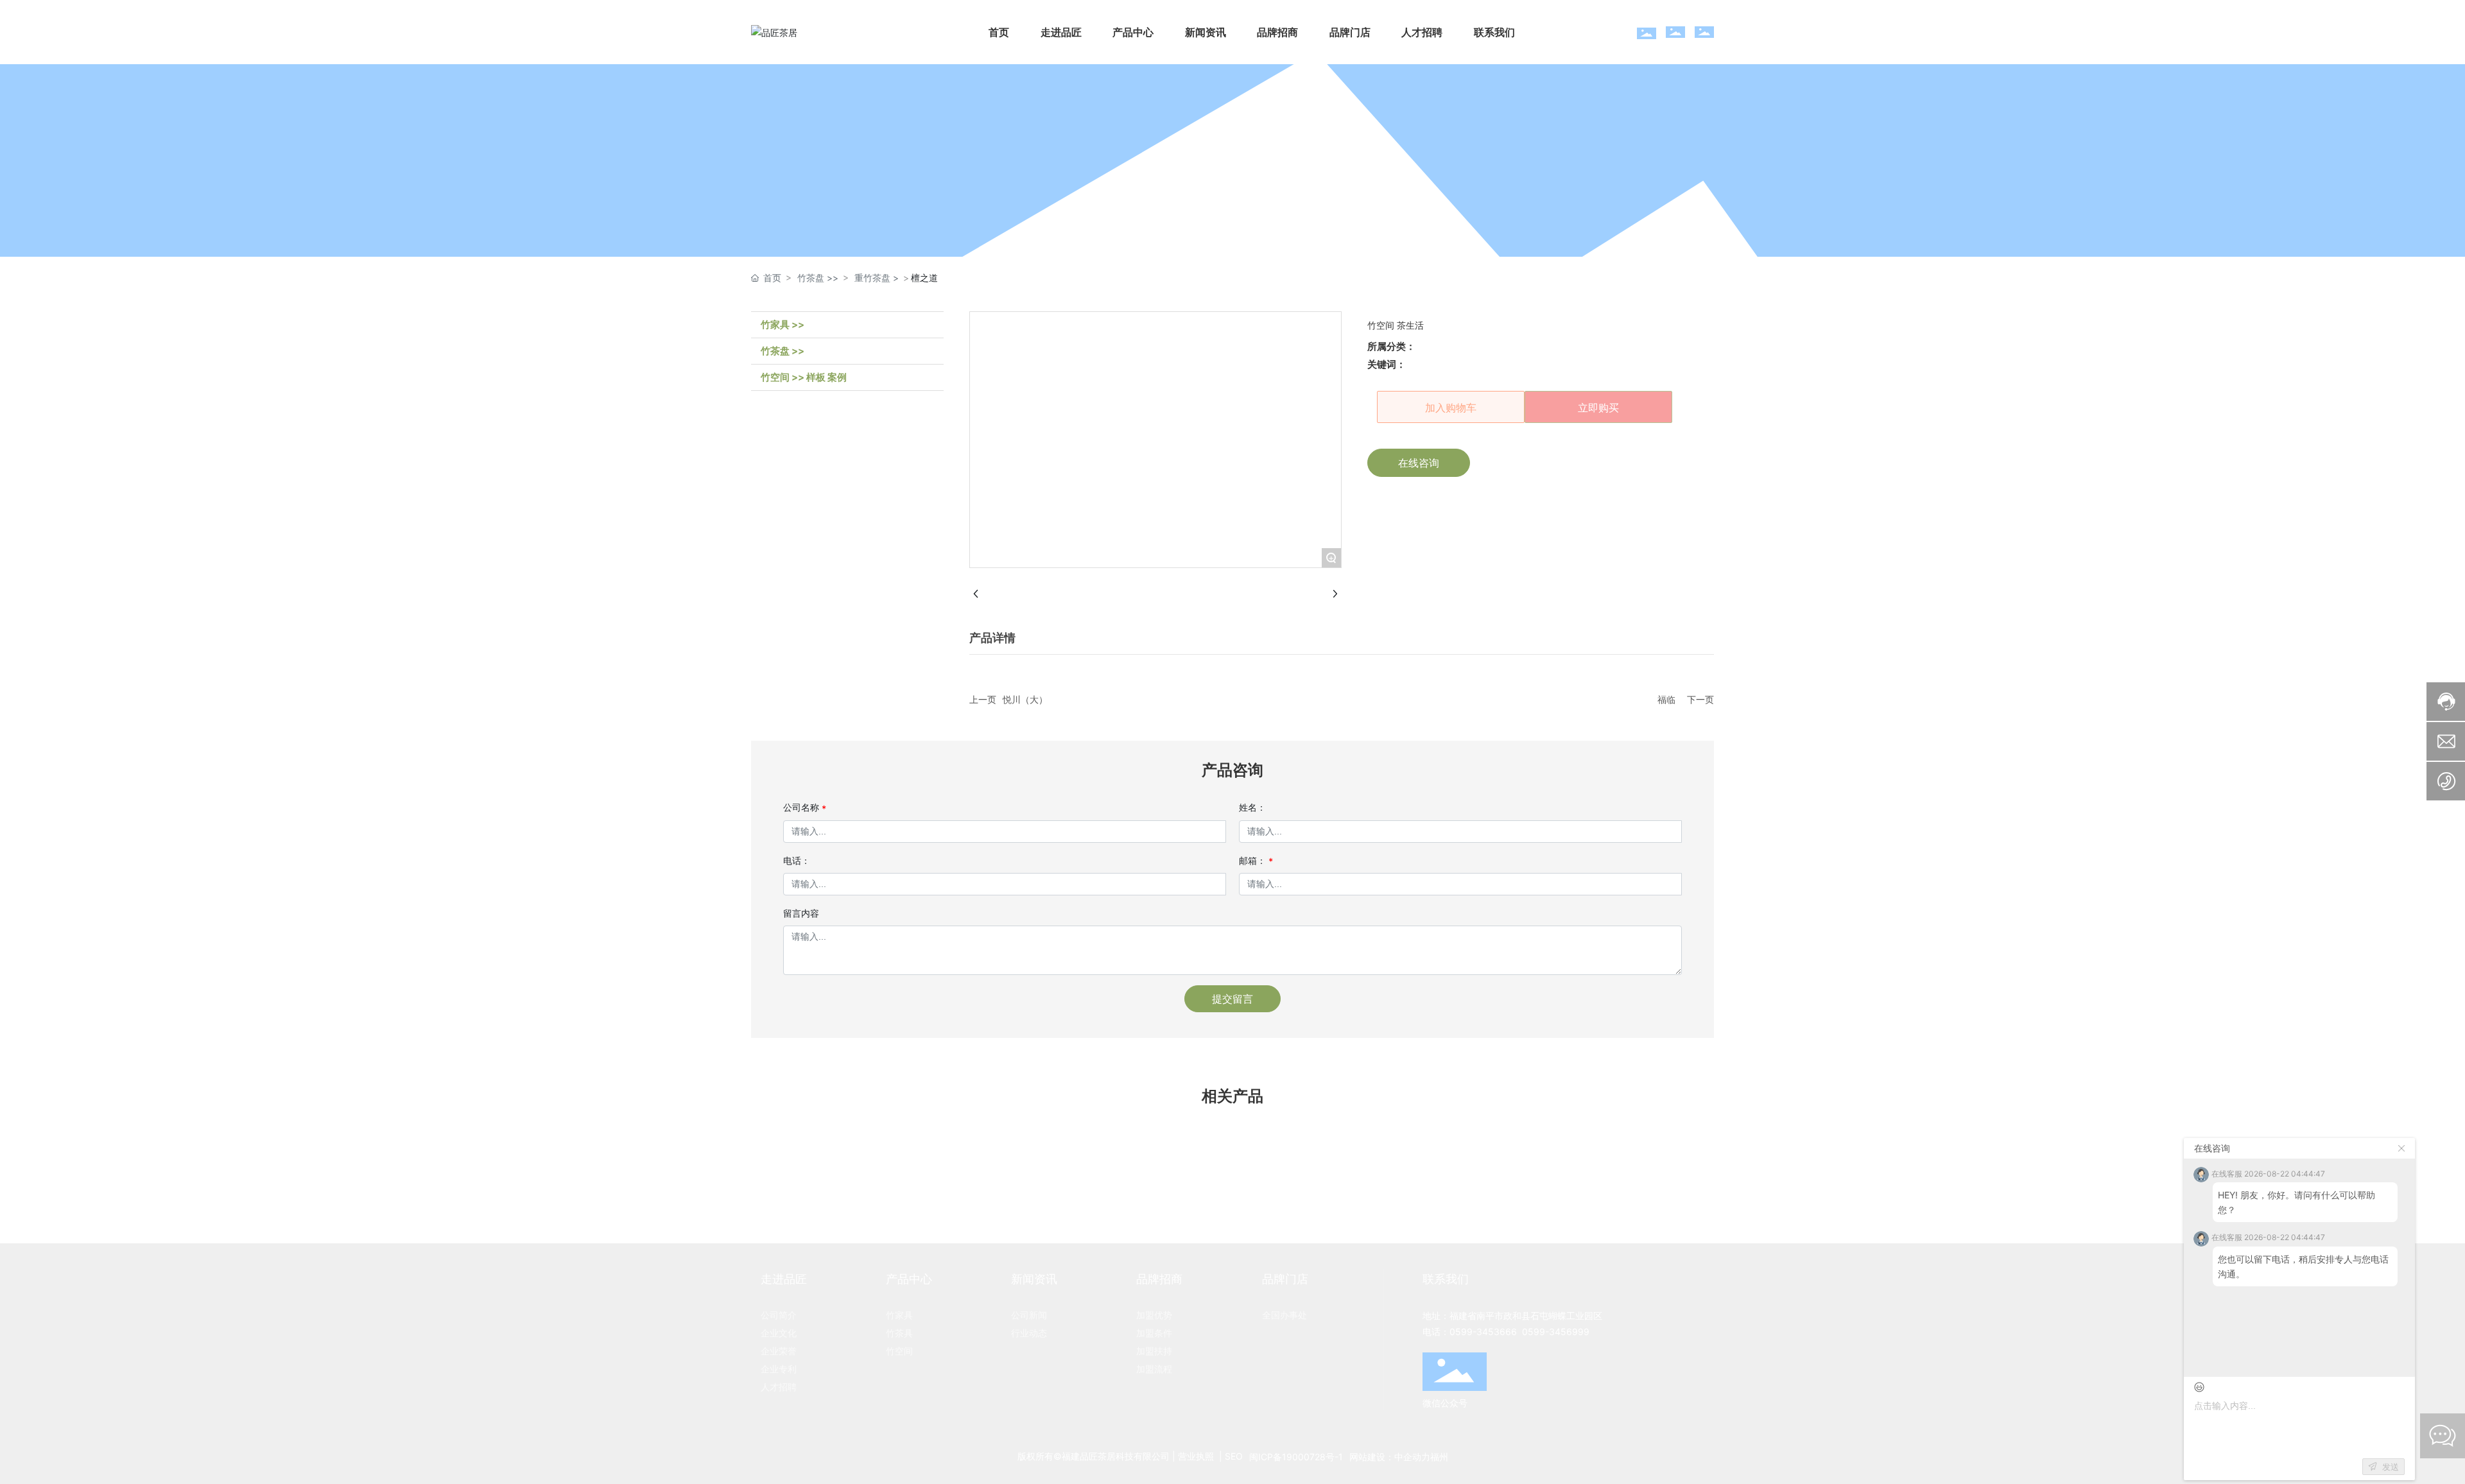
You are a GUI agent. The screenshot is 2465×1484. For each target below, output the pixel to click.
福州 (1439, 1457)
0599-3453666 (1483, 1332)
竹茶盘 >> (818, 278)
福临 (1666, 699)
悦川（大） (1025, 699)
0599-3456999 (1556, 1332)
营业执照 (1196, 1456)
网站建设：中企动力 (1390, 1457)
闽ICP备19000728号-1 (1296, 1457)
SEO (1234, 1456)
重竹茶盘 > (877, 278)
